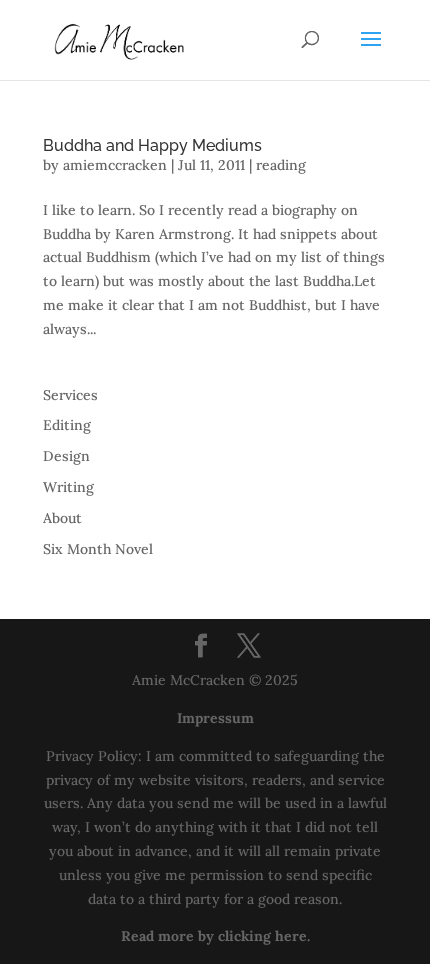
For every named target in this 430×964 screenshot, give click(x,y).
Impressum (215, 718)
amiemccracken (115, 165)
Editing (67, 425)
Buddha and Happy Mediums (152, 145)
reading (281, 165)
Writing (68, 487)
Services (70, 395)
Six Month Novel (98, 549)
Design (66, 456)
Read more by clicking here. (215, 936)
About (62, 518)
